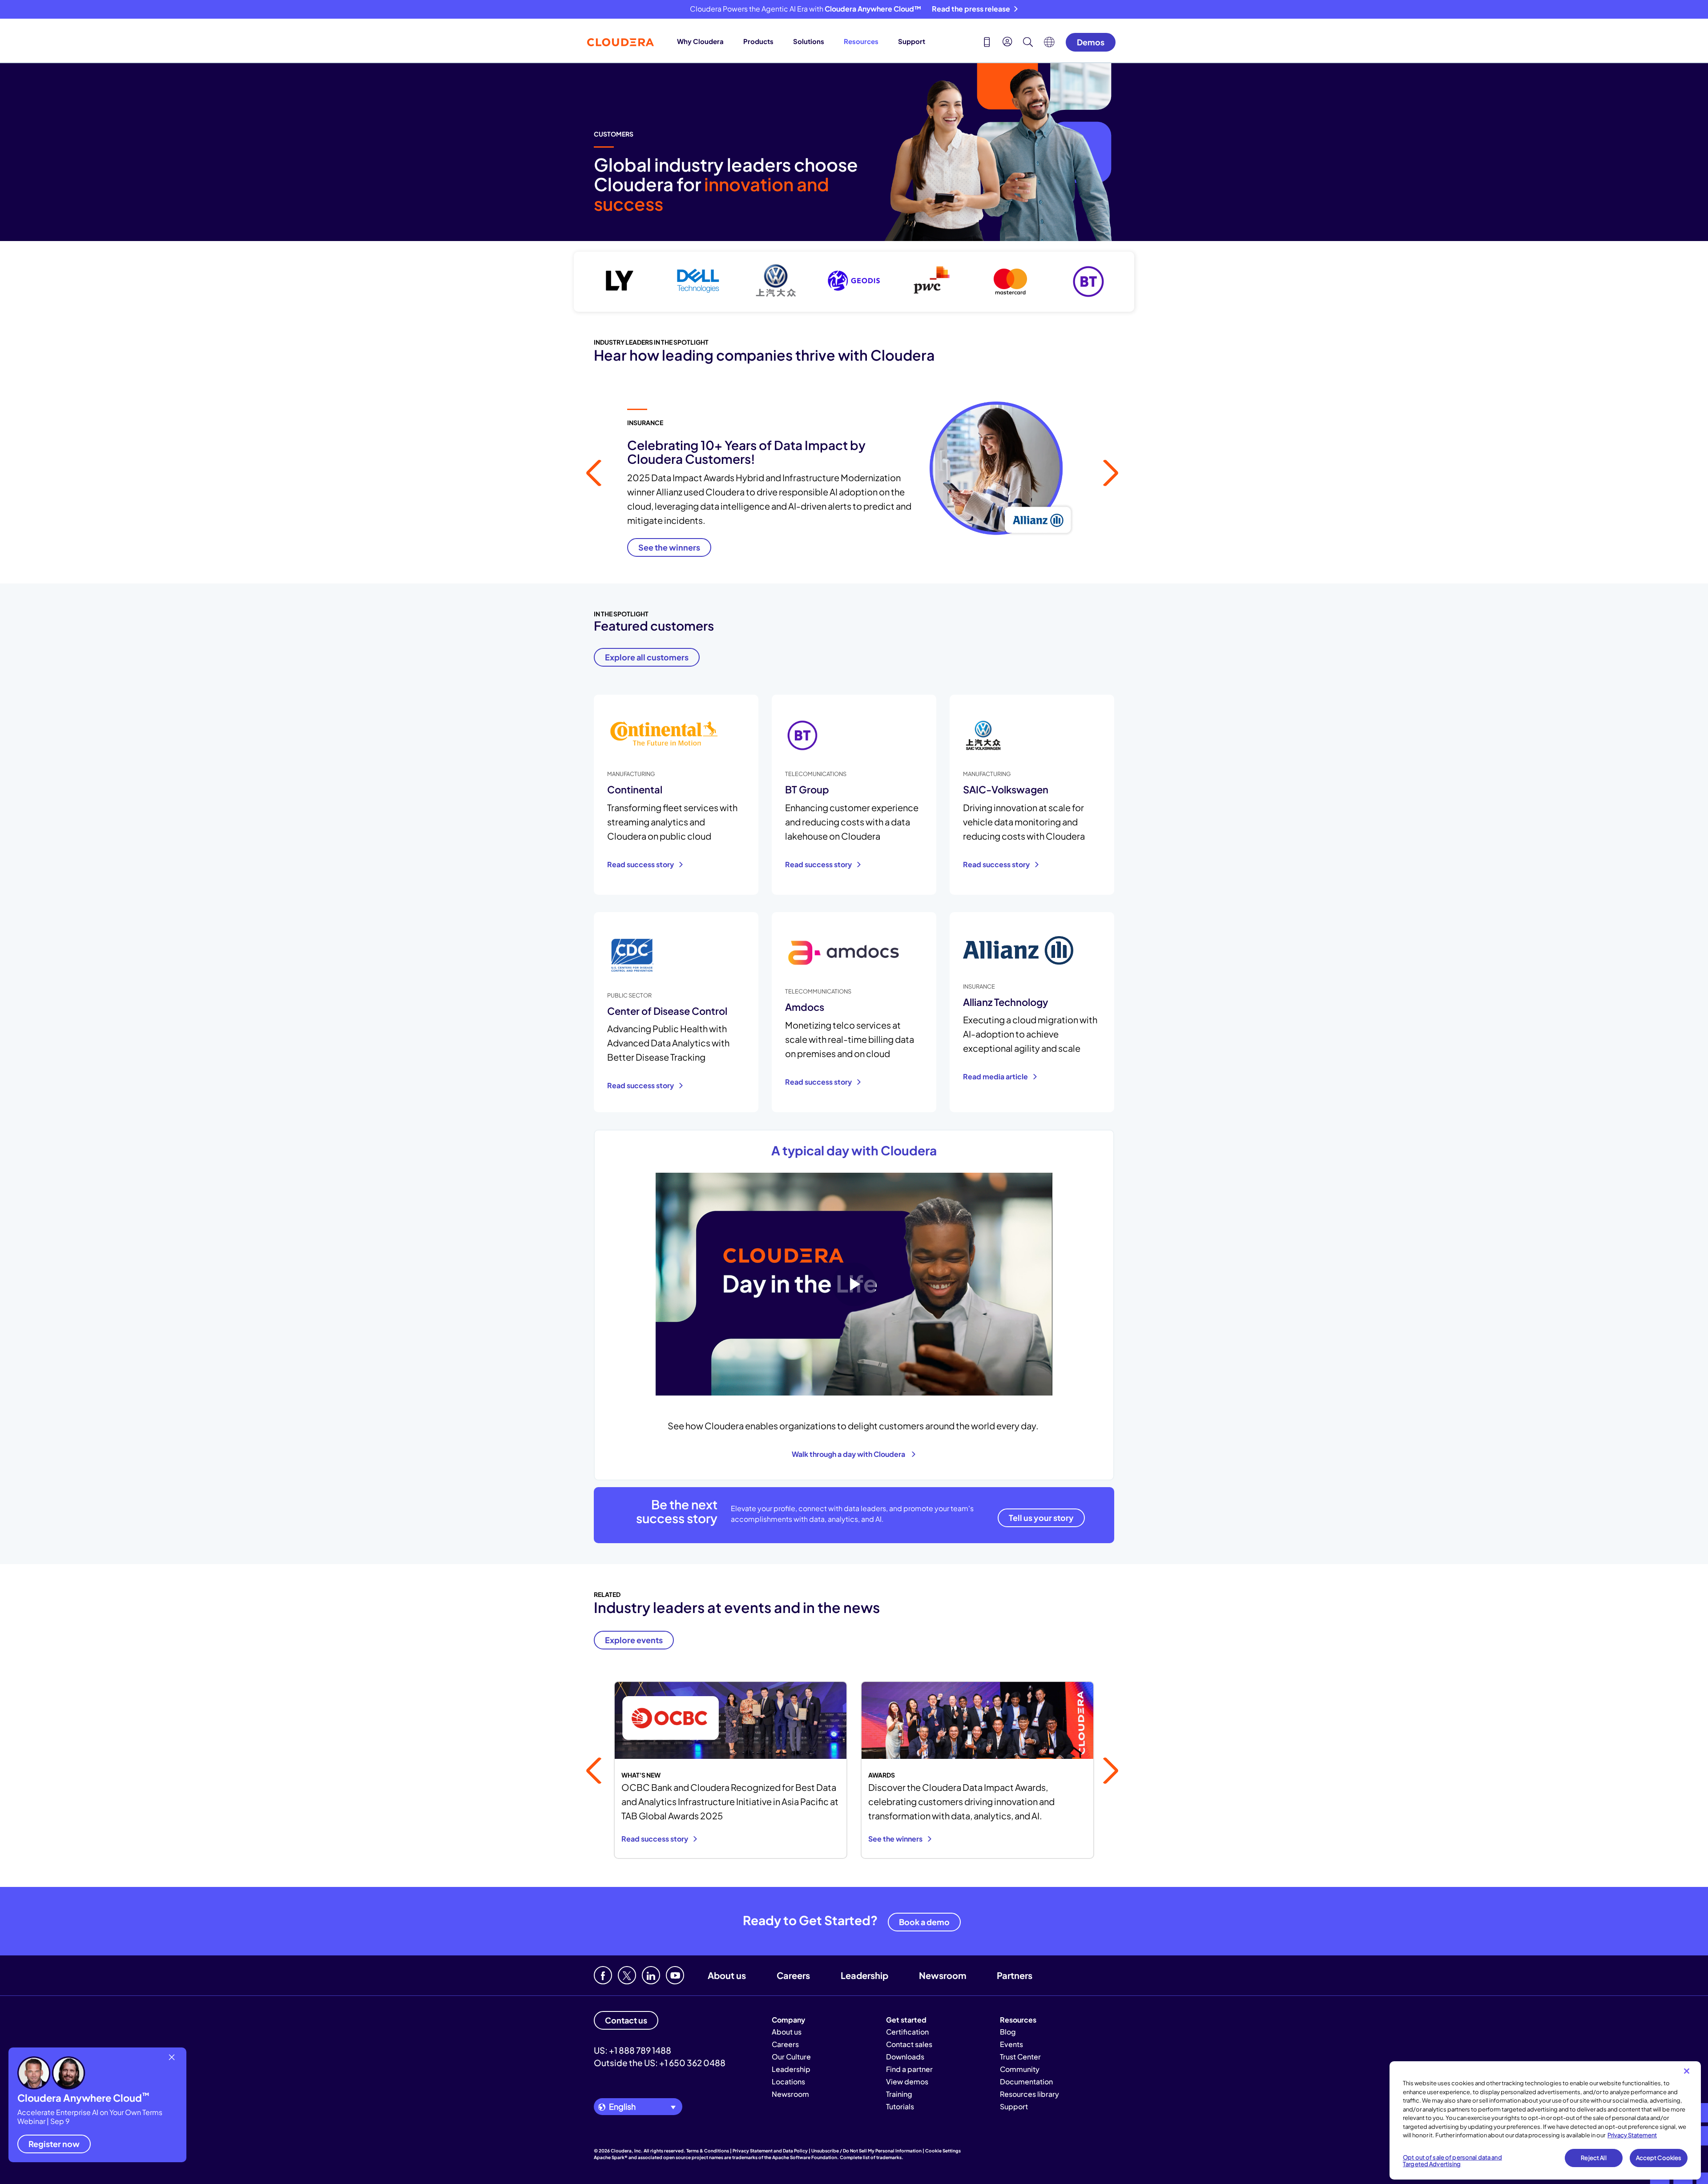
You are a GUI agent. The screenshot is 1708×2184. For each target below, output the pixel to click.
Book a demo (924, 1922)
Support (912, 41)
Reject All (1593, 2158)
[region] (1545, 2120)
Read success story (641, 864)
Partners (1015, 1975)
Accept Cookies (1659, 2158)
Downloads (905, 2057)
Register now (54, 2144)
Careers (793, 1975)
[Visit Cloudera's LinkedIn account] (651, 1975)
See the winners (896, 1839)
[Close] (1687, 2071)
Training (899, 2094)
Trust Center (1020, 2057)
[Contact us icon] (987, 43)
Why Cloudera (700, 41)
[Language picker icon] (1049, 44)
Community (1020, 2069)
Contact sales (909, 2044)
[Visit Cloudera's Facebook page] (603, 1975)
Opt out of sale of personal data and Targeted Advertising (1452, 2161)
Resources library (1029, 2094)
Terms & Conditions (708, 2151)
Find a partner (909, 2069)
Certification (907, 2032)
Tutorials (900, 2106)
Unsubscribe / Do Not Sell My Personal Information (866, 2151)
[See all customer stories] (854, 282)
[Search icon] (1028, 43)
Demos (1091, 42)
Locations (788, 2081)
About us (727, 1975)
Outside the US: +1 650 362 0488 (660, 2063)
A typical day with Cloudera (854, 1150)
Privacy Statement (1632, 2135)
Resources (861, 41)
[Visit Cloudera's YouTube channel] (675, 1975)
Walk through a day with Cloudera (850, 1454)
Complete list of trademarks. (872, 2157)
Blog (1008, 2032)
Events (1011, 2044)
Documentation (1026, 2081)
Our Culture (791, 2057)
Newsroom (943, 1975)
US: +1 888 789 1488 (632, 2050)
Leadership (864, 1975)
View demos (907, 2081)
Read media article (996, 1076)
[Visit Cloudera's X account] (627, 1975)
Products (758, 41)
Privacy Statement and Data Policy (770, 2151)
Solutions (809, 41)
